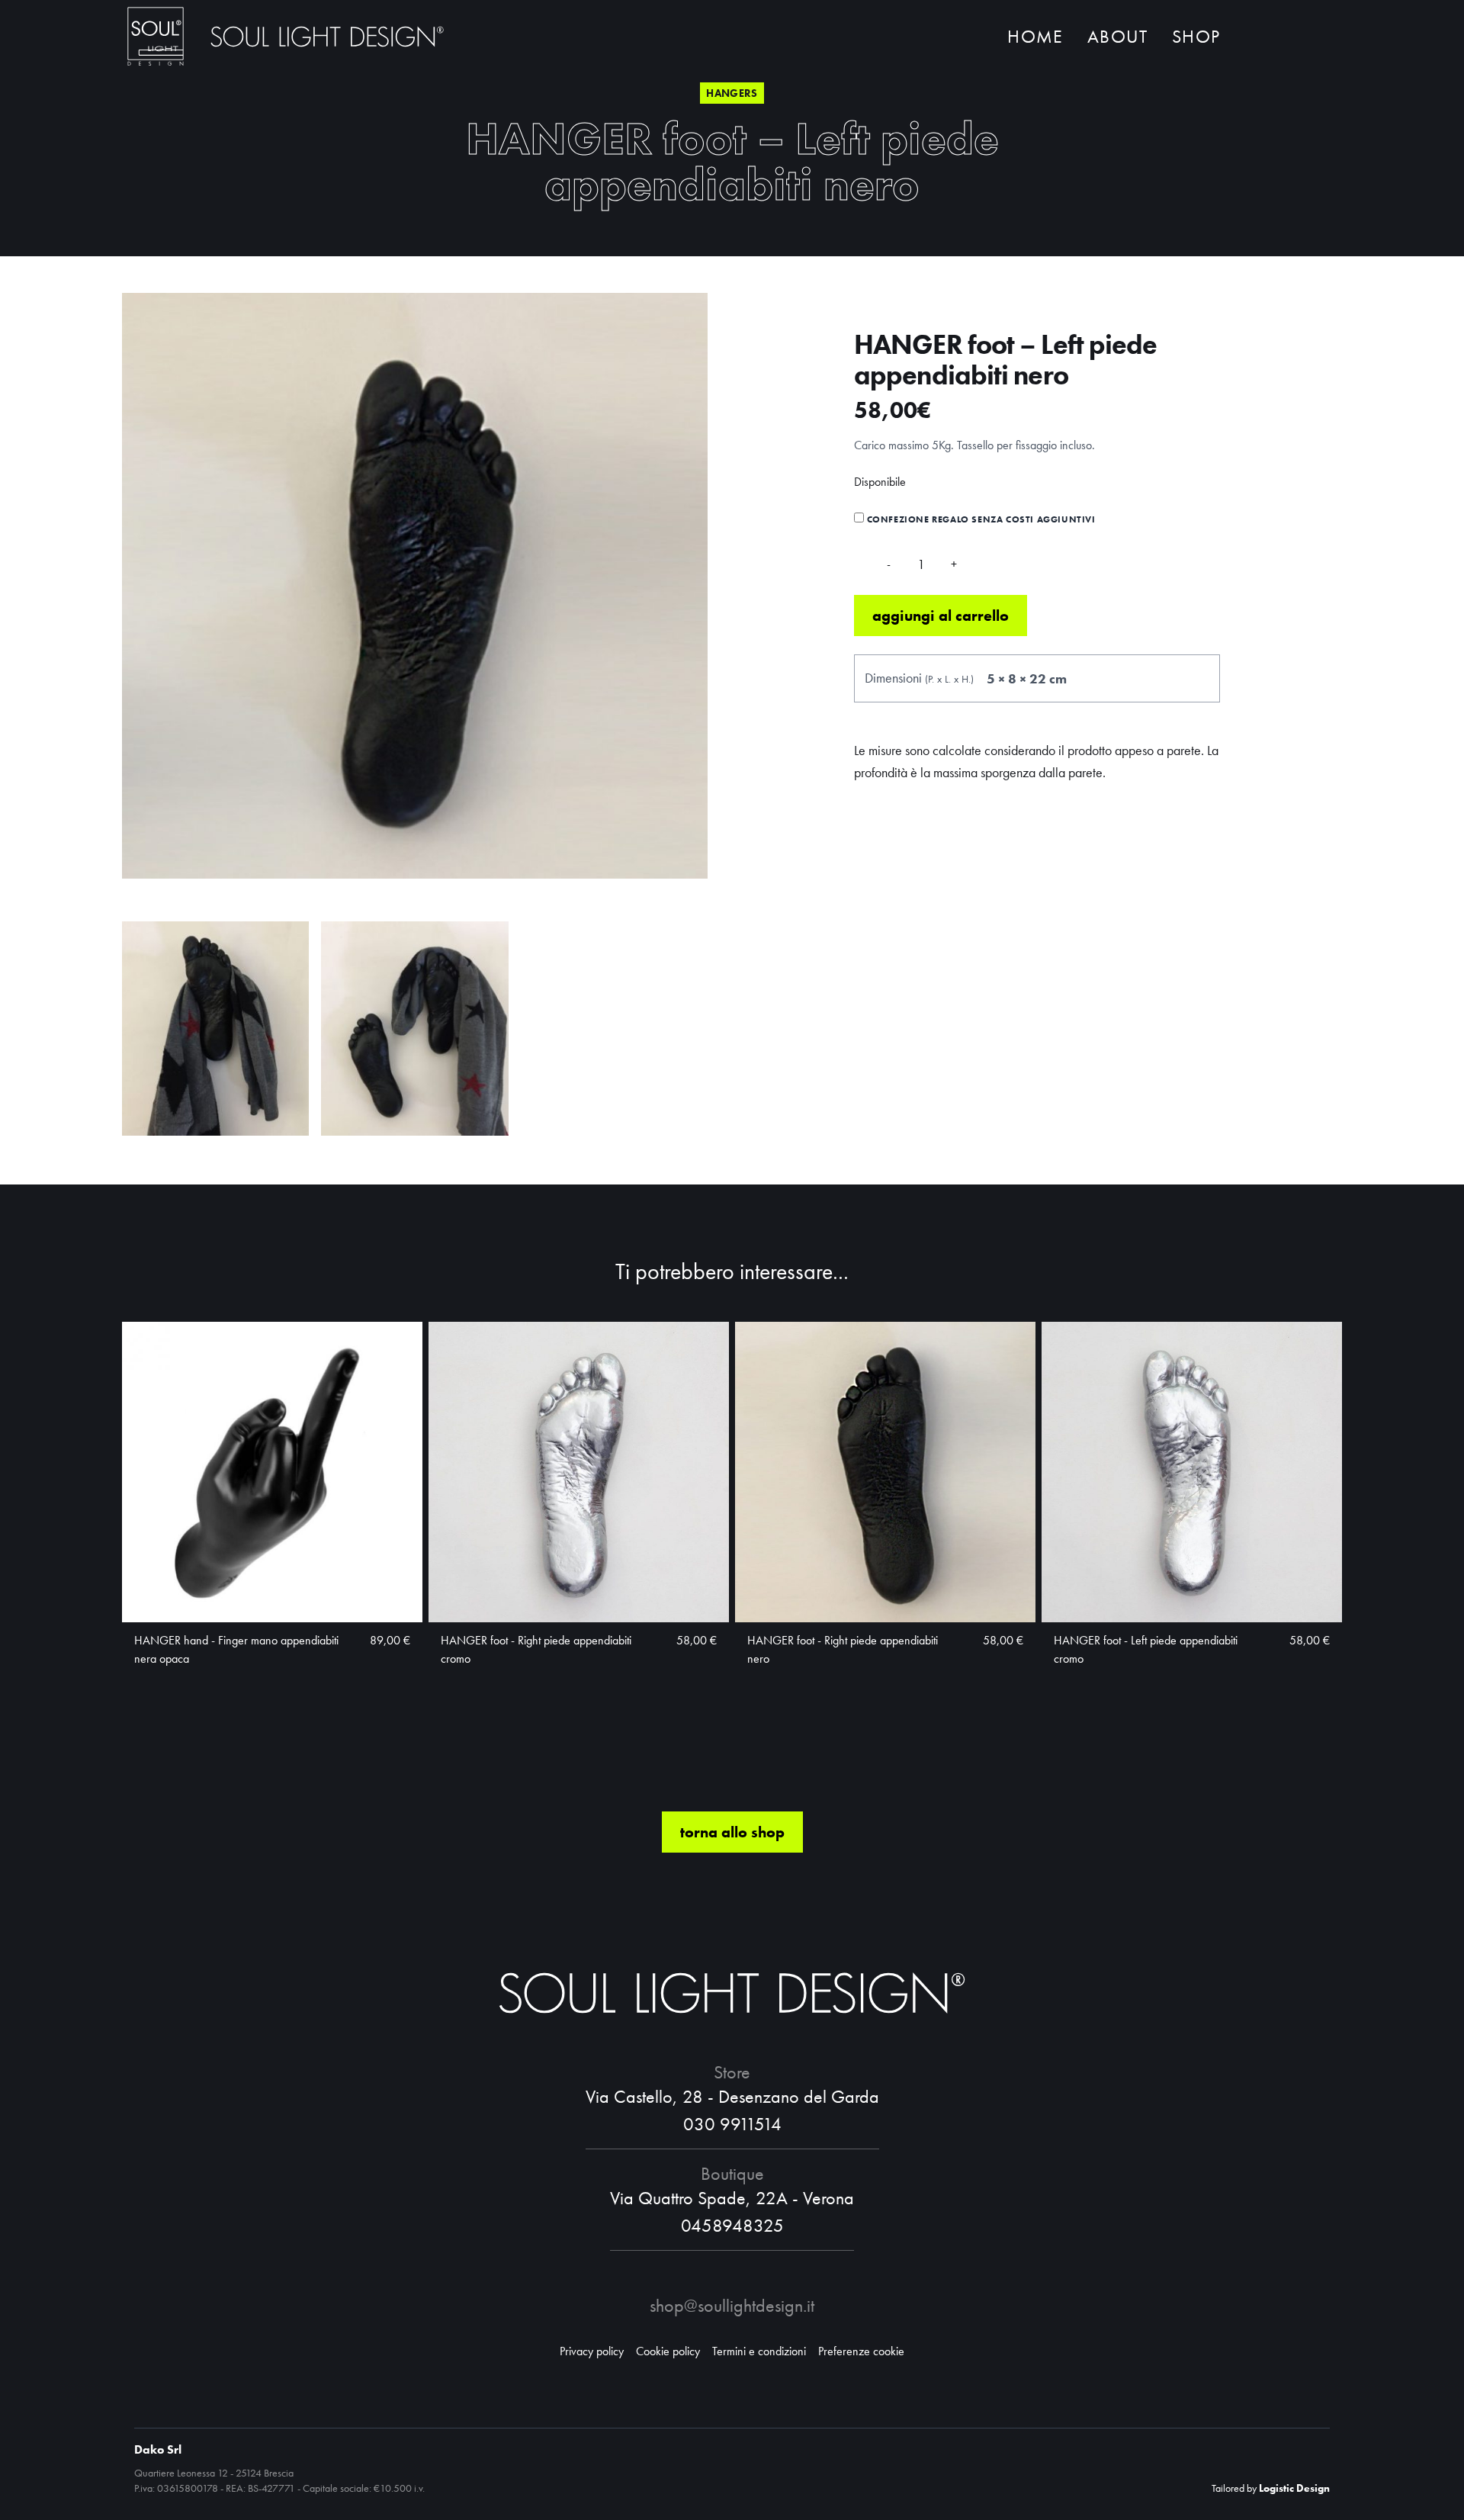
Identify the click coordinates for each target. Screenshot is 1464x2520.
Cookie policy (668, 2351)
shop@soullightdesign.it (732, 2305)
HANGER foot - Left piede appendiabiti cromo (1146, 1649)
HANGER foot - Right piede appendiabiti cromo (536, 1649)
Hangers (732, 93)
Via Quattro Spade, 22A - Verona (732, 2198)
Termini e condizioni (759, 2351)
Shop (1196, 36)
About (1117, 36)
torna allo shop (732, 1832)
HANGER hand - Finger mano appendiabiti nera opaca (236, 1649)
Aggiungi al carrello (941, 616)
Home (1035, 36)
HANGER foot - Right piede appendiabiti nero (843, 1649)
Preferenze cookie (861, 2351)
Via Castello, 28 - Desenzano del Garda (732, 2096)
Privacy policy (592, 2351)
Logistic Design (1294, 2488)
